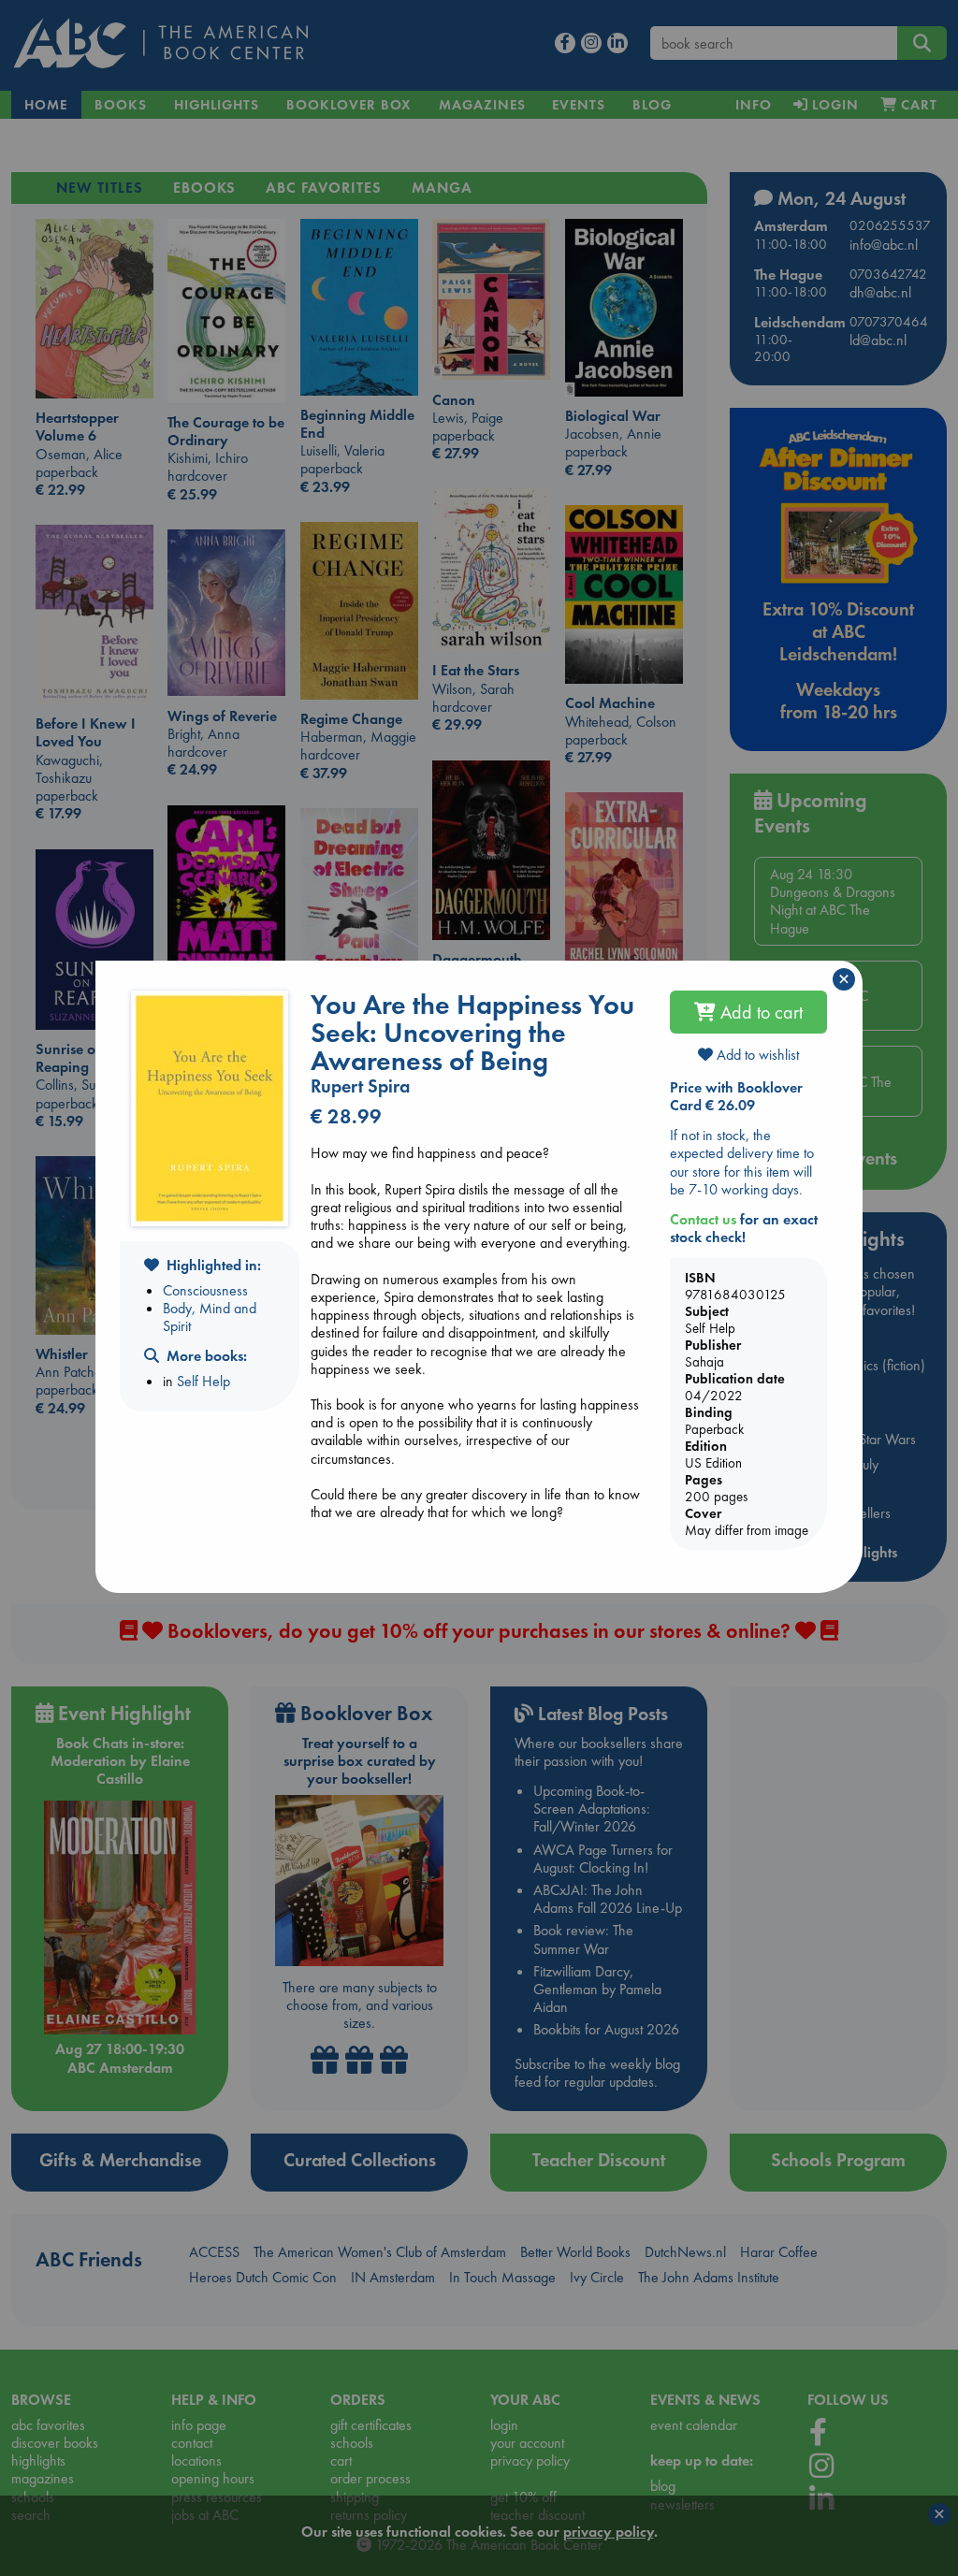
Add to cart (759, 1012)
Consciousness (205, 1290)
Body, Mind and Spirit (210, 1317)
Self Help (203, 1381)
